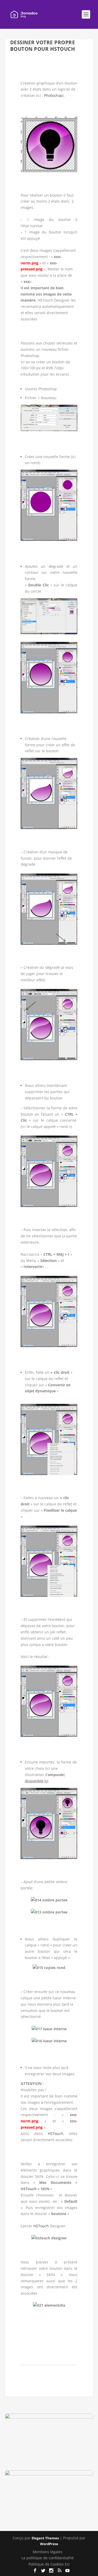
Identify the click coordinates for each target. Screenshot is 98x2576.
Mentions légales (48, 2552)
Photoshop (53, 95)
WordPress (49, 2544)
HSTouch (56, 2133)
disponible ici (37, 1781)
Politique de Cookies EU (49, 2564)
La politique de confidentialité (48, 2558)
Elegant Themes (45, 2538)
